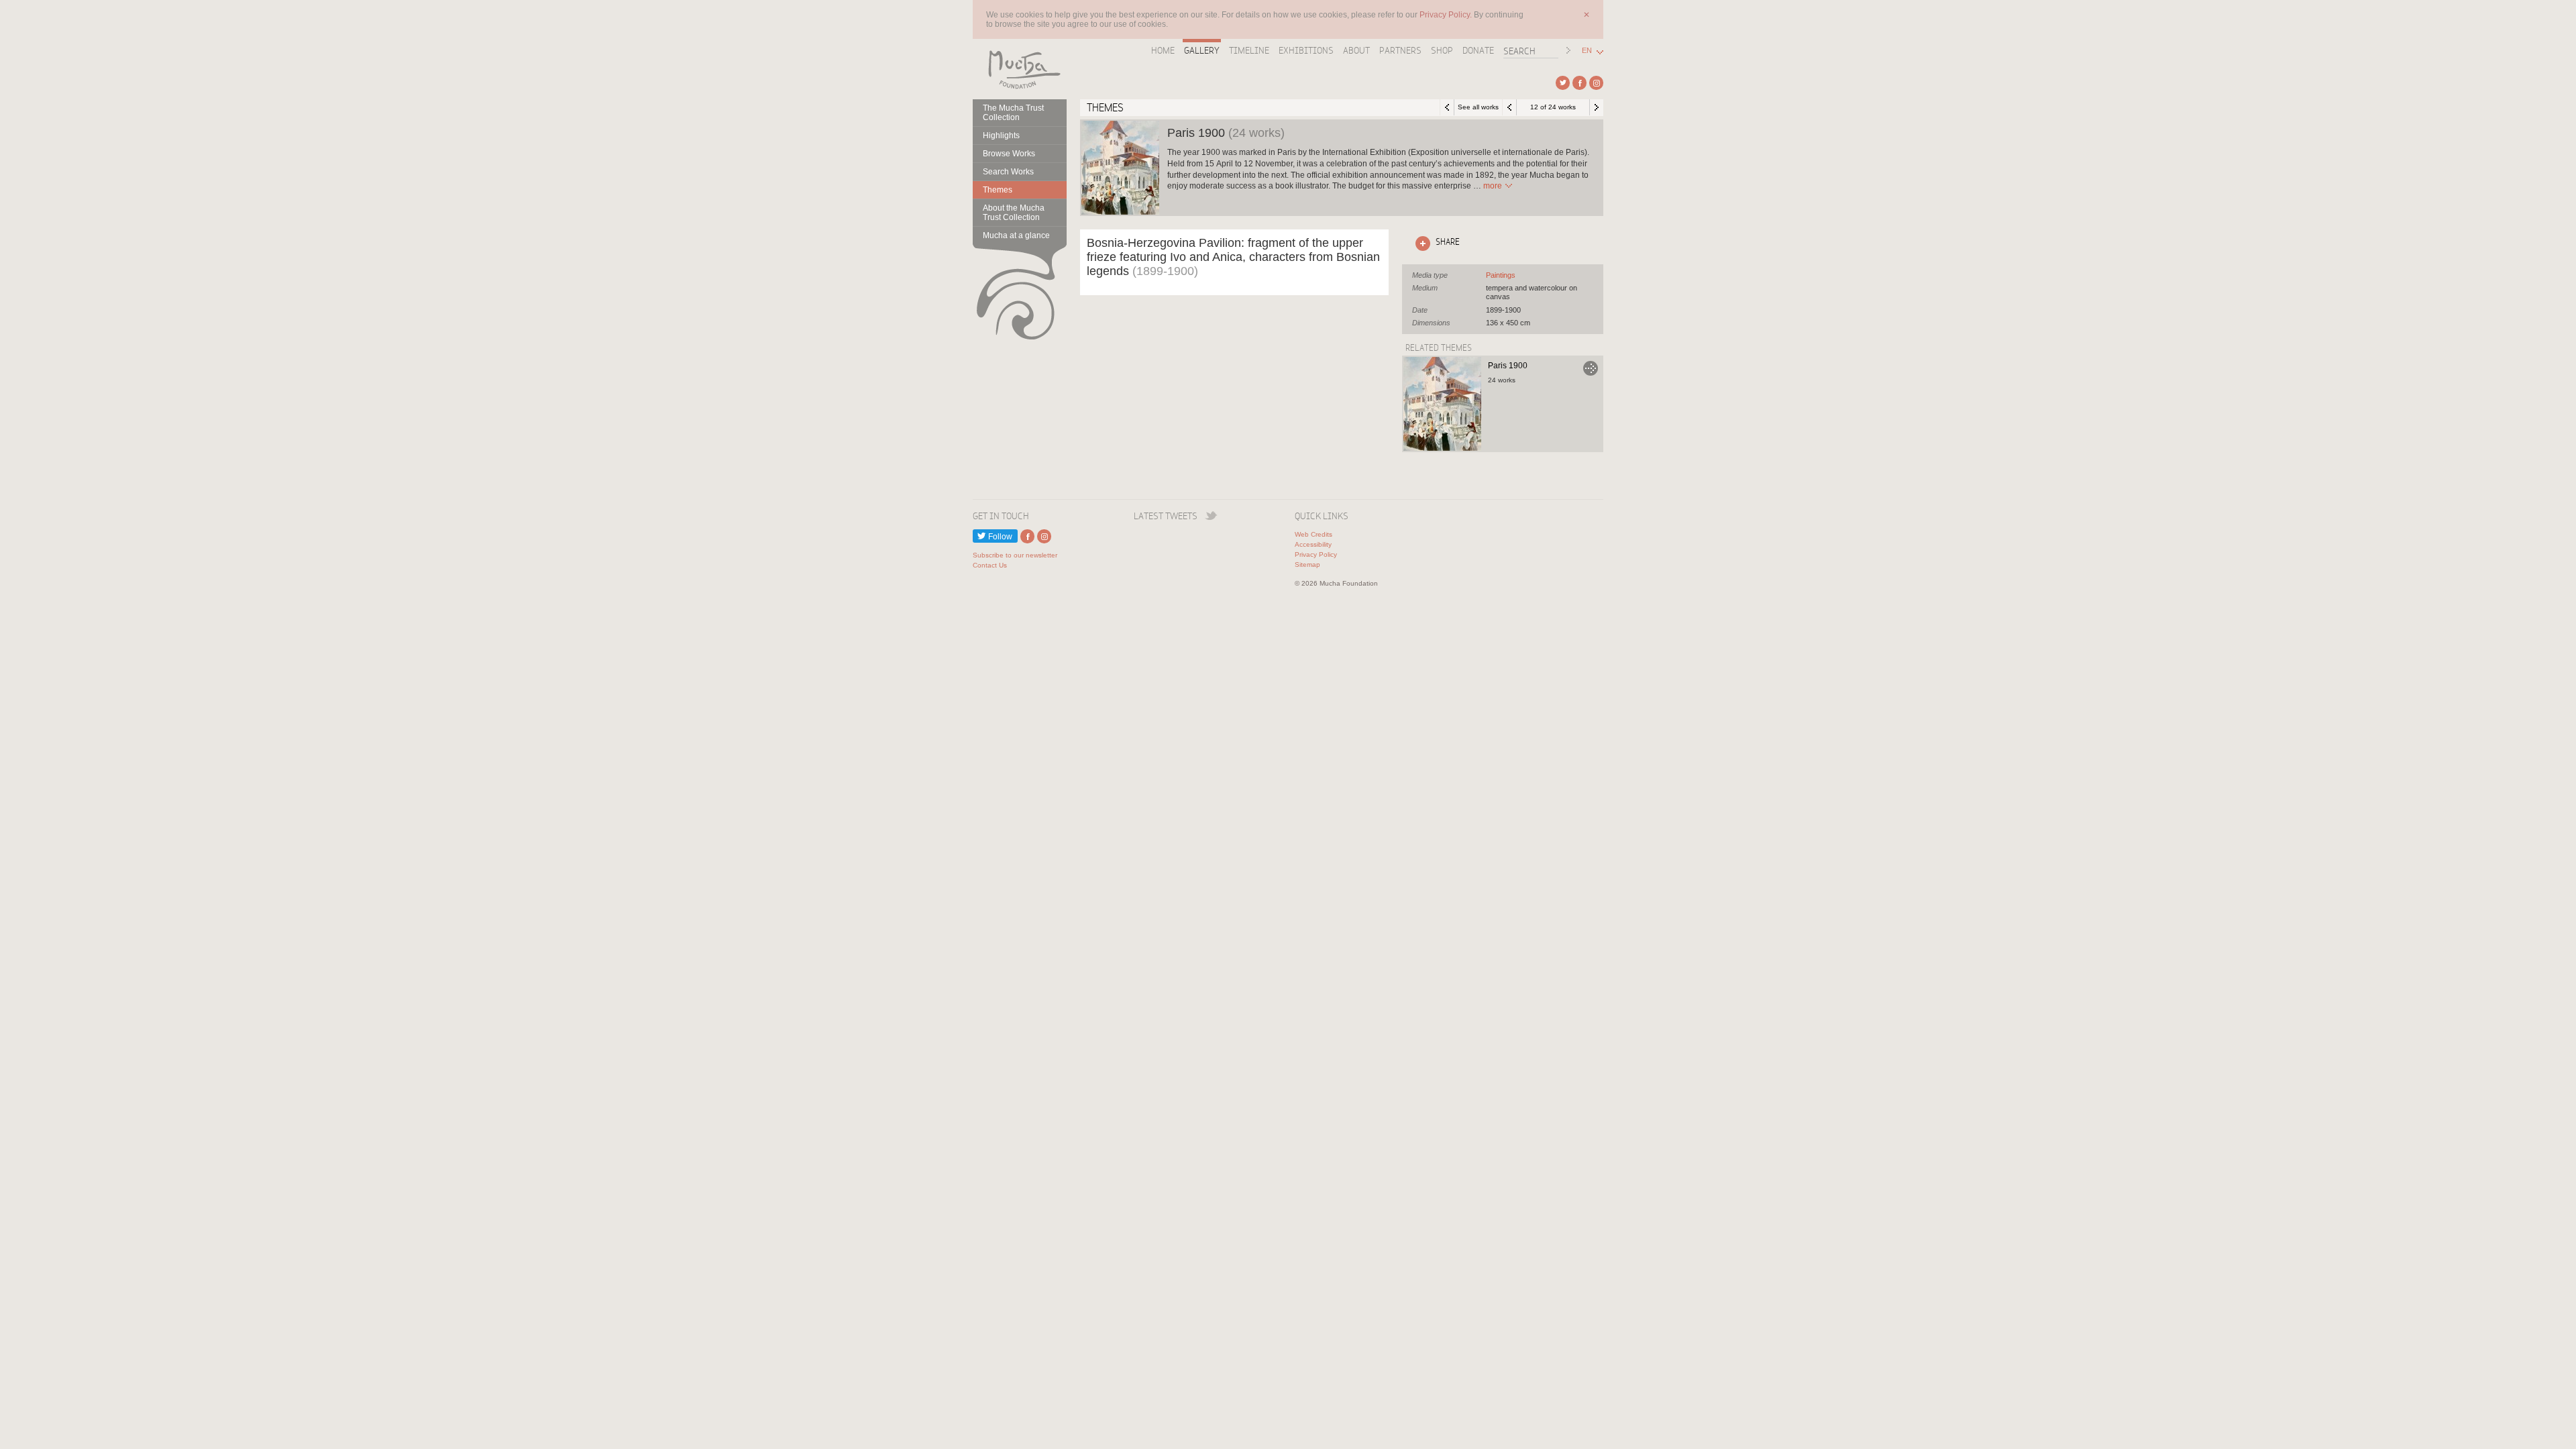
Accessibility (1313, 544)
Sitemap (1307, 565)
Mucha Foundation (1020, 69)
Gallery (1202, 50)
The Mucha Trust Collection (1013, 113)
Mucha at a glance (1016, 235)
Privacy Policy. (1447, 15)
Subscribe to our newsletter (1015, 555)
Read (1493, 186)
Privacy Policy (1316, 554)
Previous (1509, 107)
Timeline (1249, 50)
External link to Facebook (1579, 83)
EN (1587, 51)
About (1356, 50)
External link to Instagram (1596, 83)
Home (1163, 50)
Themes (998, 190)
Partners (1400, 50)
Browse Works (1009, 154)
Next (1597, 107)
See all (1501, 275)
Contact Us (990, 565)
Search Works (1008, 172)
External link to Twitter (1563, 83)
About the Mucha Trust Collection (1014, 213)
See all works (1478, 107)
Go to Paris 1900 (1591, 368)
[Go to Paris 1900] (1442, 404)
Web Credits (1313, 534)
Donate (1478, 50)
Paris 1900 (1508, 366)
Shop (1442, 50)
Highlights (1001, 136)
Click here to (1435, 241)
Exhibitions (1306, 50)
